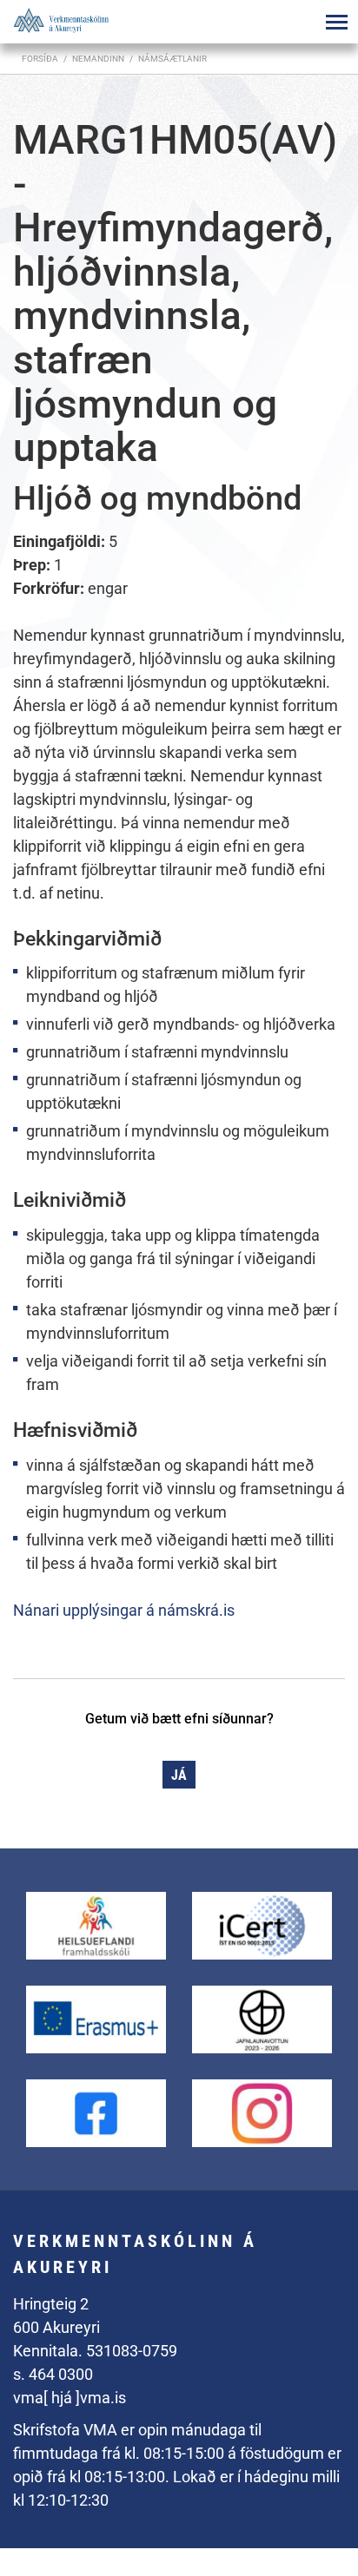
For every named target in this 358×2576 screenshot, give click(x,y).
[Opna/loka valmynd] (336, 22)
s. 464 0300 (53, 2374)
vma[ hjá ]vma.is (70, 2398)
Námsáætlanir (172, 59)
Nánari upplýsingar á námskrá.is (124, 1610)
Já (179, 1775)
